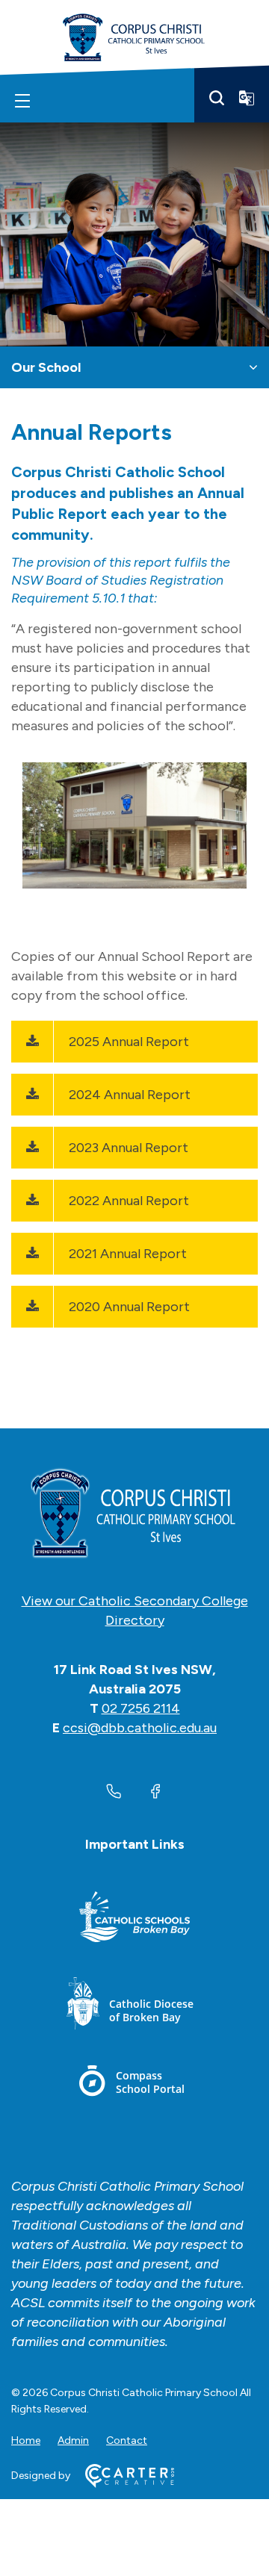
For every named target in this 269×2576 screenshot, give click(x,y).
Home (26, 2440)
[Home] (134, 1514)
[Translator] (247, 98)
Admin (73, 2440)
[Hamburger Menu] (22, 101)
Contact (127, 2440)
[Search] (217, 98)
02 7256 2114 (141, 1708)
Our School (46, 367)
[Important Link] (134, 1919)
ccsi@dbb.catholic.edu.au (140, 1728)
